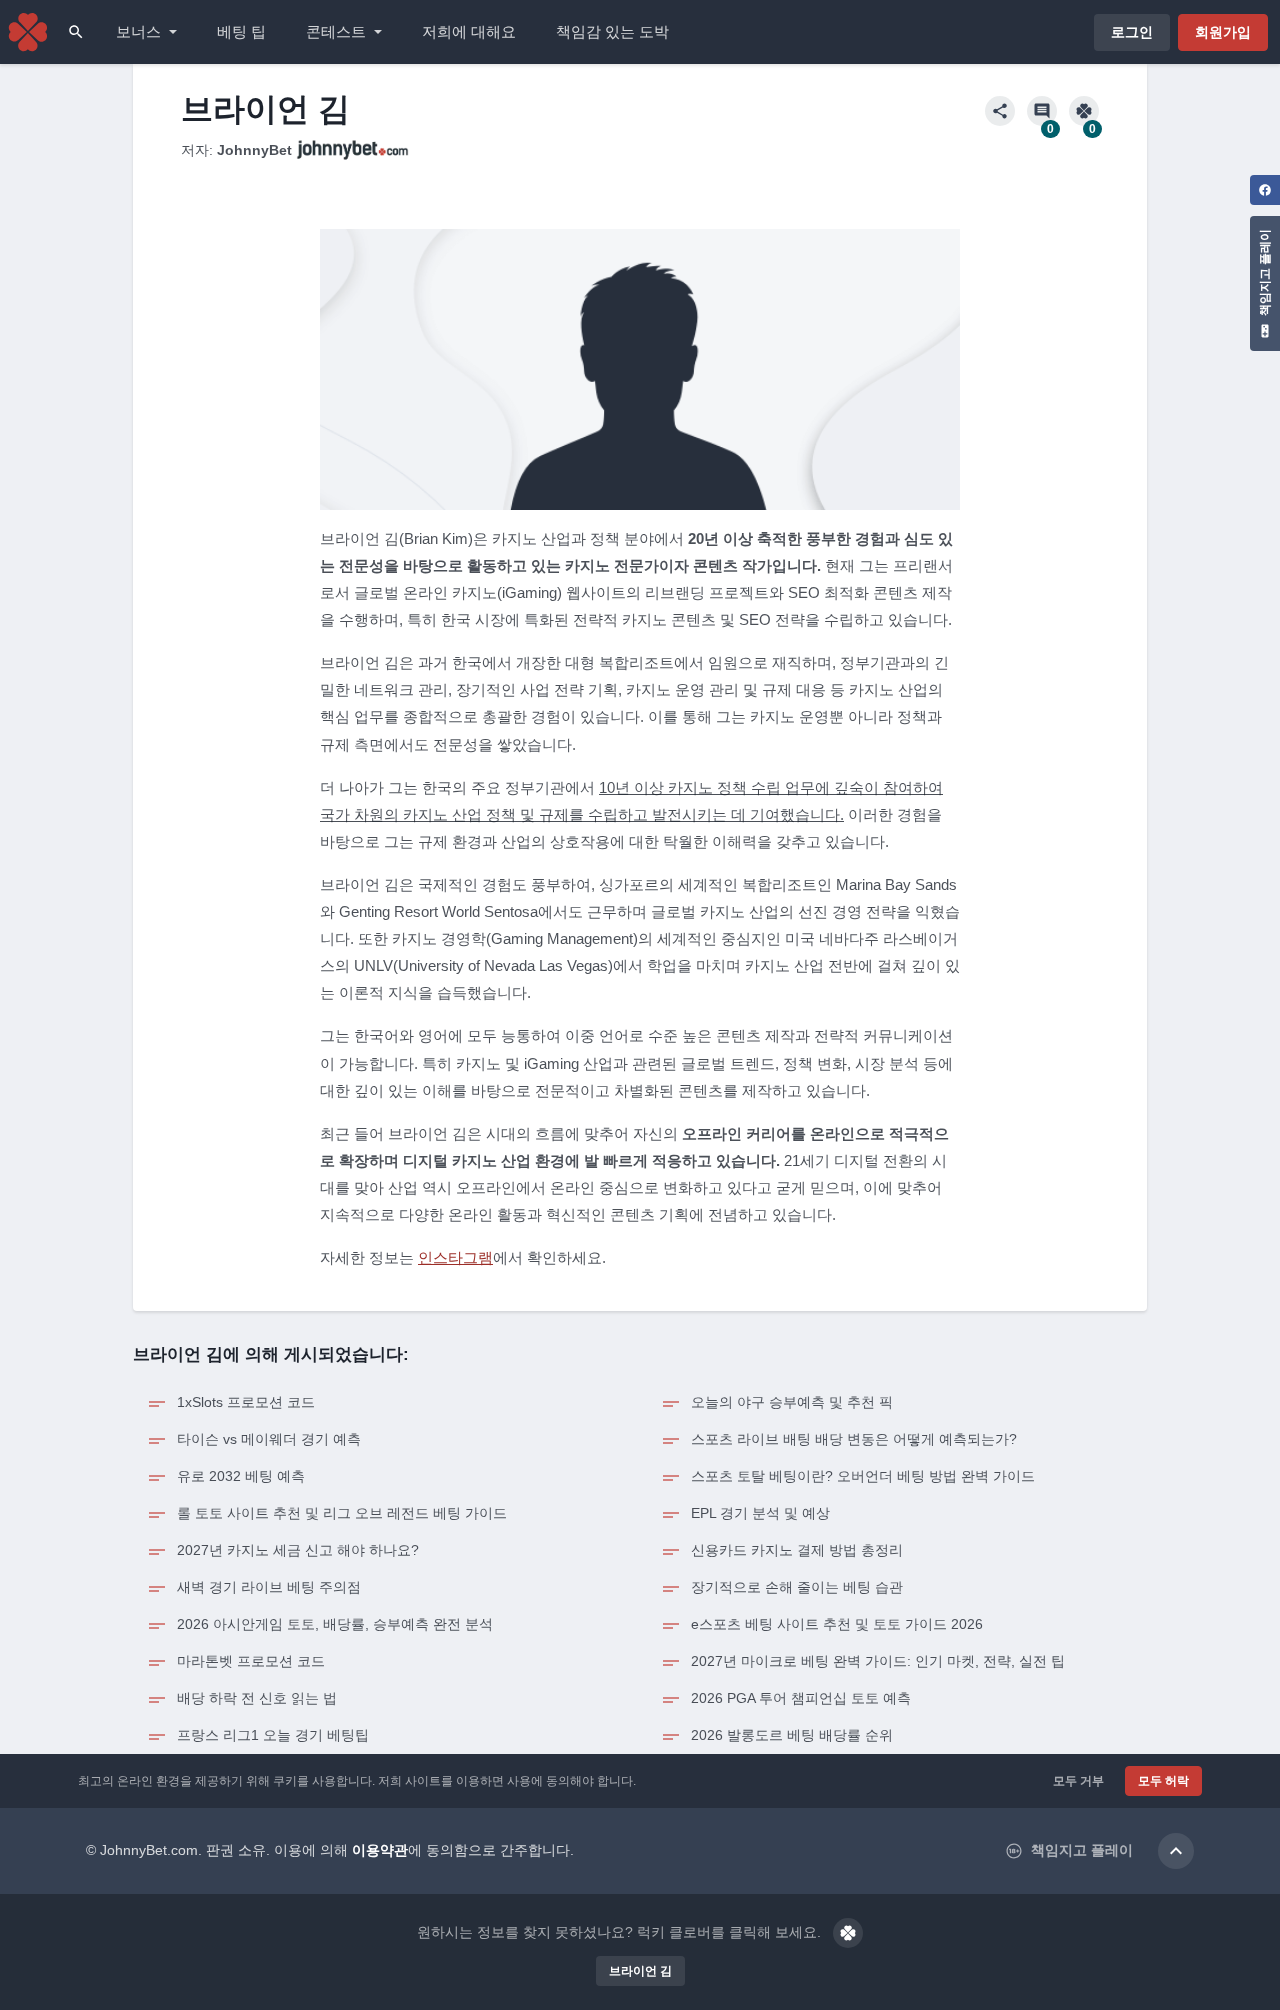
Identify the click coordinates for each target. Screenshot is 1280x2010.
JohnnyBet (254, 150)
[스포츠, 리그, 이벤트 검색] (76, 32)
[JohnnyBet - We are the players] (28, 32)
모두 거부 (1078, 1781)
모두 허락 (1163, 1781)
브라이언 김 (640, 1971)
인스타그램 (455, 1257)
